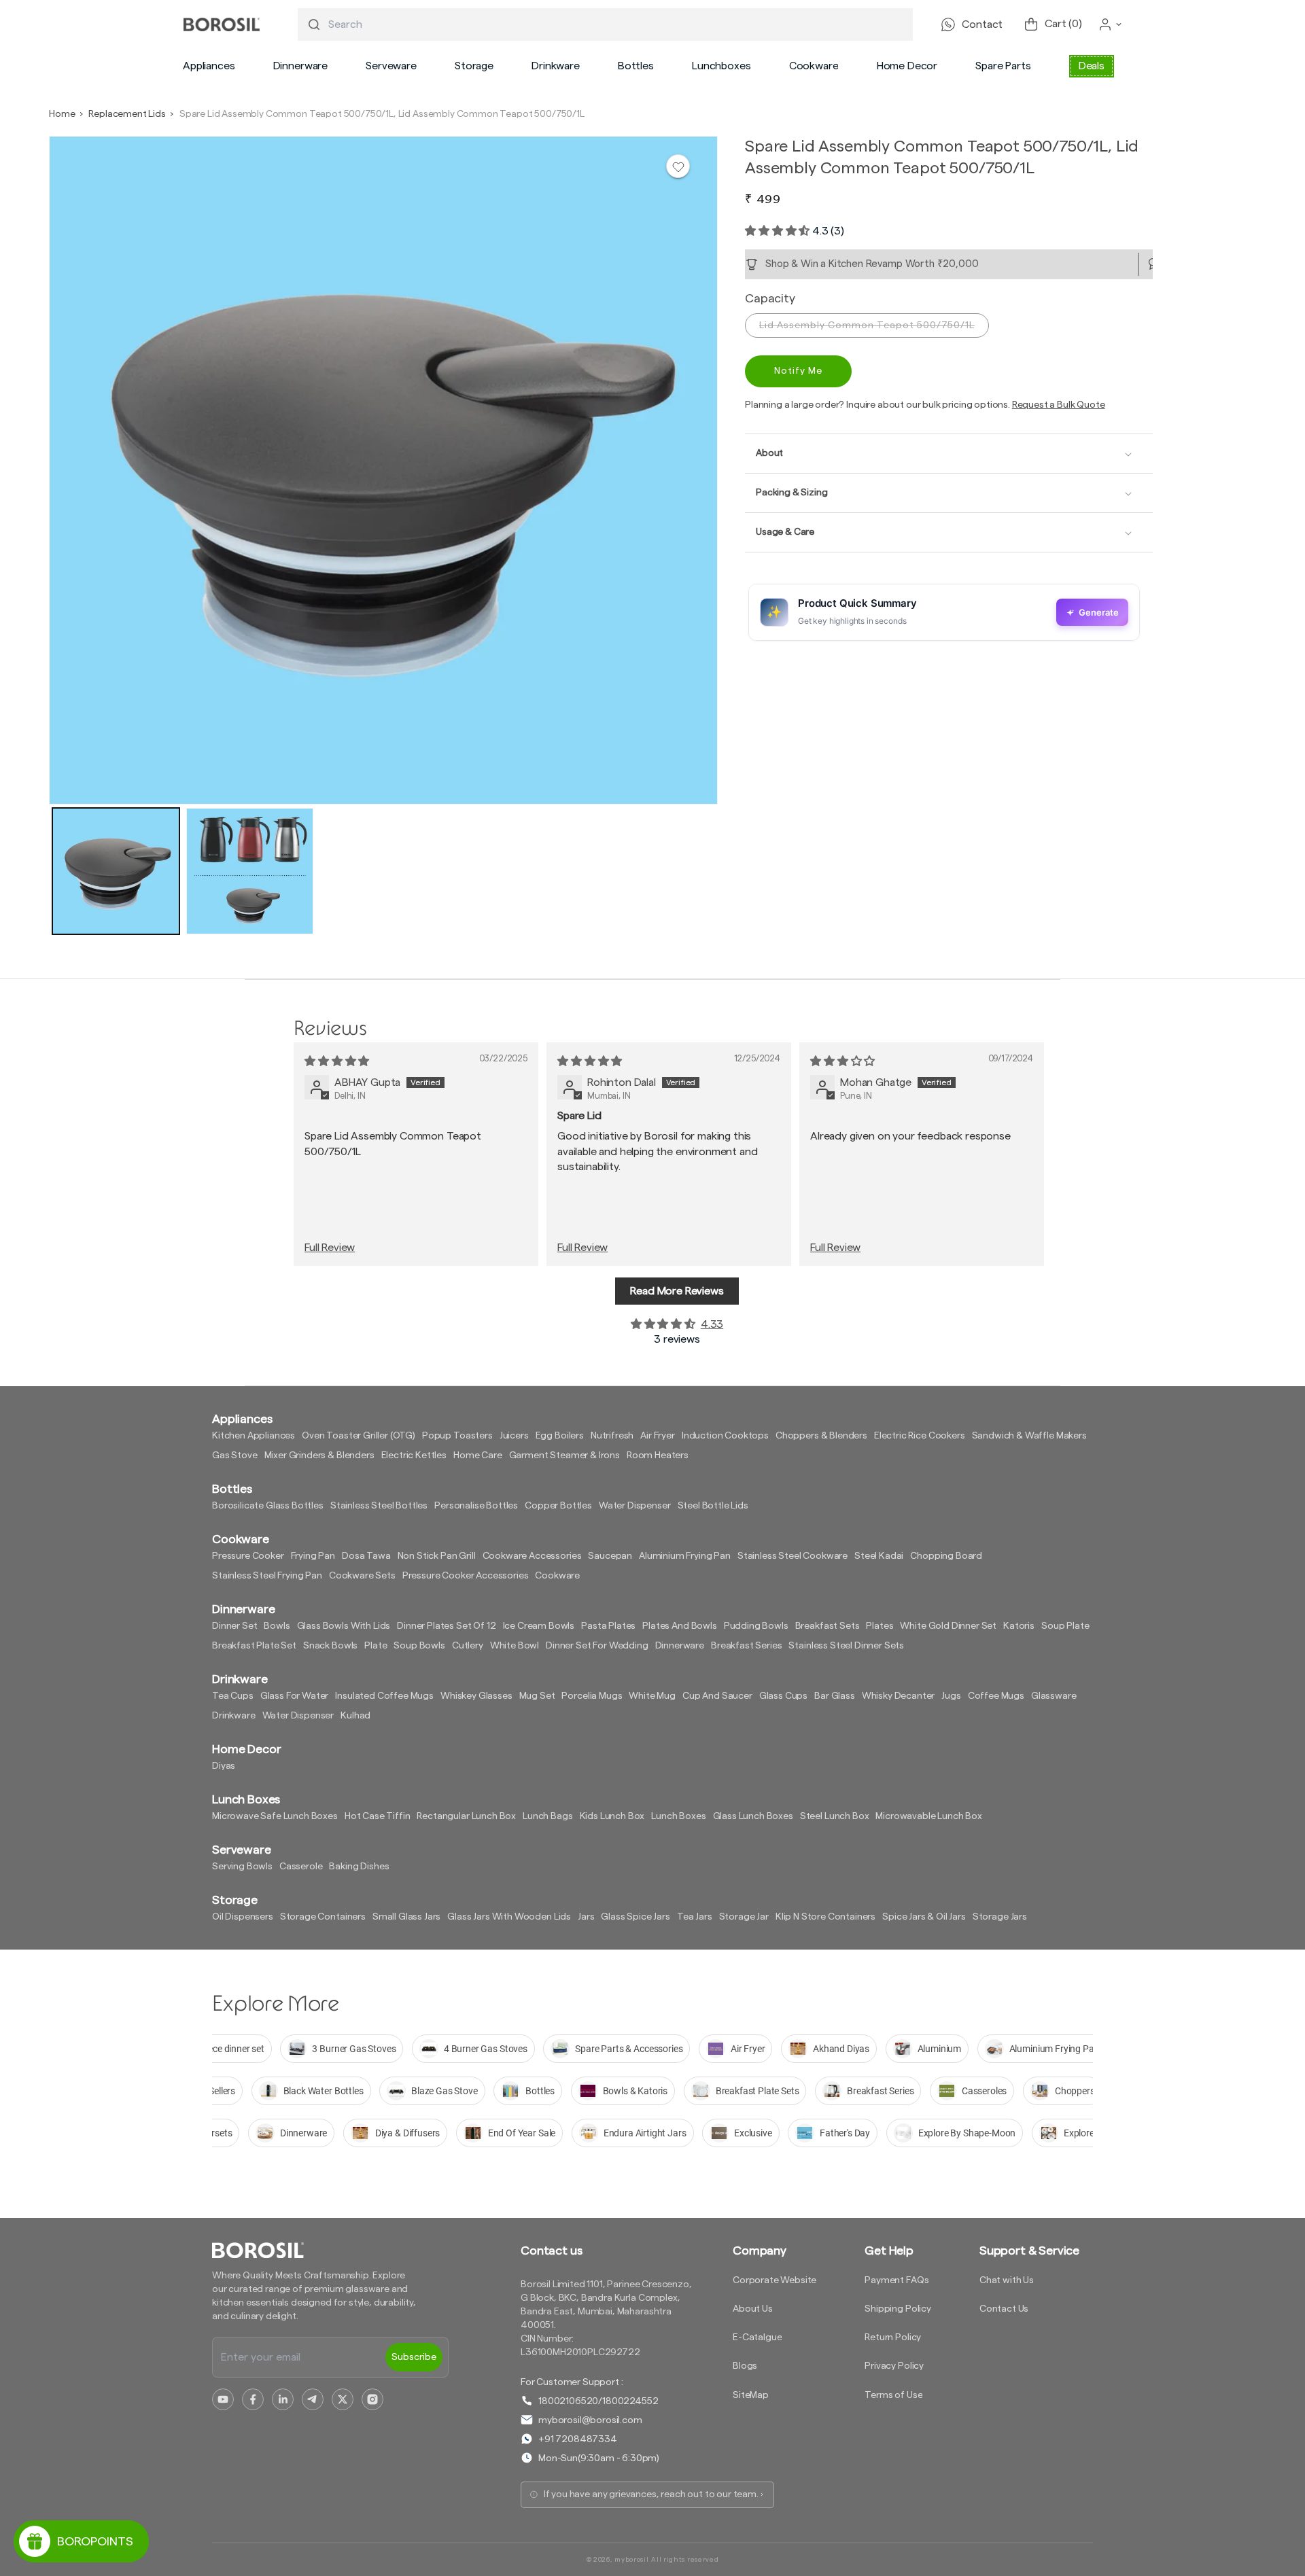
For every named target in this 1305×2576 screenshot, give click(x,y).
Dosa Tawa (366, 1556)
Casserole (301, 1867)
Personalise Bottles (476, 1506)
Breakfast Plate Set (254, 1646)
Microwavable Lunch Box (928, 1816)
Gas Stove (235, 1455)
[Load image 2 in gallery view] (250, 871)
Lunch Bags (547, 1816)
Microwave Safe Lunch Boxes (275, 1816)
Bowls (277, 1626)
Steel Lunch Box (835, 1816)
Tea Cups (233, 1696)
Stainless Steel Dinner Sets (846, 1646)
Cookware (814, 66)
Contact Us (1004, 2309)
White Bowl (515, 1646)
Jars (586, 1917)
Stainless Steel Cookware (793, 1556)
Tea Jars (695, 1917)
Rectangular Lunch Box (466, 1816)
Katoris (1019, 1626)
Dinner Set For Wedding (597, 1646)
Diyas (224, 1766)
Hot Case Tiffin (378, 1816)
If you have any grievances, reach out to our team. (651, 2494)
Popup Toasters (457, 1436)
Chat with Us (1007, 2280)
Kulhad (355, 1716)
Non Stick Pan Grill (437, 1556)
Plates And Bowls (679, 1626)
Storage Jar (744, 1917)
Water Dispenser (635, 1506)
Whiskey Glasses (476, 1696)
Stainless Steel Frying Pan (267, 1576)
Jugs (951, 1696)
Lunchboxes (721, 66)
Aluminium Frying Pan (685, 1556)
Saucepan (610, 1556)
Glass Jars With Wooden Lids (509, 1917)
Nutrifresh (612, 1436)
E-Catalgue (757, 2337)
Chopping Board (946, 1556)
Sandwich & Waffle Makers (1029, 1436)
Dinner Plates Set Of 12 (446, 1626)
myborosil (631, 2560)
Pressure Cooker (248, 1556)
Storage (474, 66)
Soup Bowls (419, 1646)
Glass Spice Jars (635, 1917)
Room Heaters (658, 1455)
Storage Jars (1000, 1917)
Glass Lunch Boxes (753, 1816)
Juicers (514, 1436)
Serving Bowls (242, 1867)
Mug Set (537, 1696)
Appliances (209, 66)
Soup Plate (1065, 1626)
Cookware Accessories (532, 1556)
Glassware (1054, 1696)
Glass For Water (295, 1696)
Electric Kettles (414, 1455)
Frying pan (313, 1556)
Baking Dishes (359, 1867)
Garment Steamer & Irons (564, 1455)
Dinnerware (300, 66)
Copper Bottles (558, 1506)
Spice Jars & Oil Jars (924, 1917)
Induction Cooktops (725, 1436)
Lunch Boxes (678, 1816)
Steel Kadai (879, 1556)
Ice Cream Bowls (539, 1626)
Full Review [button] (330, 1248)
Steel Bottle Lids (713, 1506)
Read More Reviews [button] (677, 1291)
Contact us (551, 2251)
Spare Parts (1003, 66)
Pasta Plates (608, 1626)
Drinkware (556, 66)
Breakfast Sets (828, 1626)
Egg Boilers (560, 1436)
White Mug (652, 1696)
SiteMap (751, 2395)
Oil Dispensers (243, 1917)
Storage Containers (323, 1917)
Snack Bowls (330, 1646)
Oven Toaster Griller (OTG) (359, 1436)
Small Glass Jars (406, 1917)
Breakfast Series (746, 1646)
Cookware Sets (362, 1576)
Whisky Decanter (899, 1696)
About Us (753, 2309)
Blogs (745, 2366)
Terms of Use (893, 2395)
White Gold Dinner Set (948, 1626)
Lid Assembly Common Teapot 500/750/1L (867, 325)
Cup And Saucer (717, 1696)
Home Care (478, 1455)
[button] (209, 66)
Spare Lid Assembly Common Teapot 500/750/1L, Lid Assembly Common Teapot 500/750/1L (382, 114)
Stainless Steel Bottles (379, 1506)
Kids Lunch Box (612, 1816)
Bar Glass (835, 1696)
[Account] (1111, 24)
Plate (376, 1646)
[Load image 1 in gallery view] (116, 871)
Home (62, 114)
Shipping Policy (898, 2309)
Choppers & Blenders (821, 1436)
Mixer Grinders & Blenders (319, 1455)
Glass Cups (783, 1696)
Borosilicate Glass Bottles (268, 1506)
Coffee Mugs (996, 1696)
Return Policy (893, 2337)
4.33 (712, 1324)
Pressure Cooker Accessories (466, 1576)
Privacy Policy (894, 2366)
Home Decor (907, 66)
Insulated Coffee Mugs (384, 1696)
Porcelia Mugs (592, 1696)
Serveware (391, 66)
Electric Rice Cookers (920, 1436)
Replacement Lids (127, 114)
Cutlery (468, 1646)
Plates (880, 1626)
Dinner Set (234, 1626)
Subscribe (414, 2357)
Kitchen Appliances (254, 1436)
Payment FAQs (897, 2280)
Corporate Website (775, 2280)
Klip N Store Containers (825, 1917)
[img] (337, 1061)
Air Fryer (658, 1436)
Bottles (636, 66)
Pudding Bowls (756, 1626)
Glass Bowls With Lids (344, 1626)
